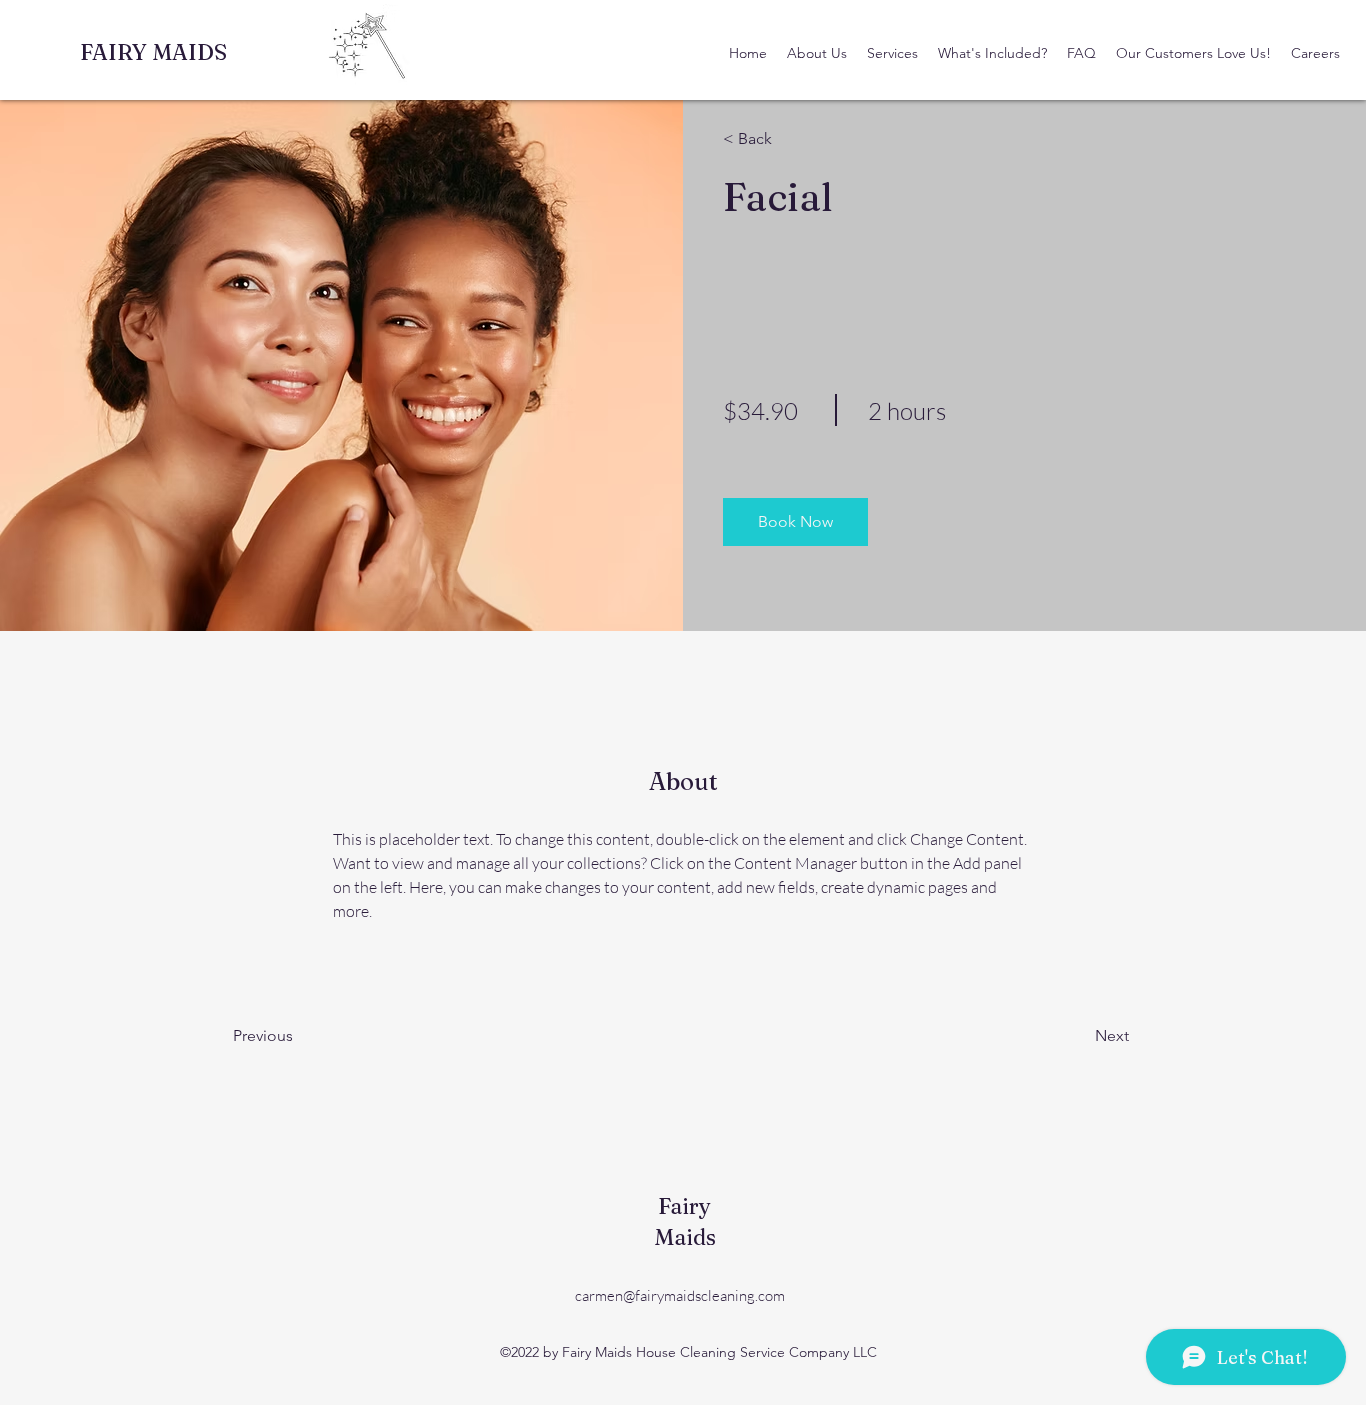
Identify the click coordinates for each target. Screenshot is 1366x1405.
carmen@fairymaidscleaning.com (680, 1295)
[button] (780, 139)
